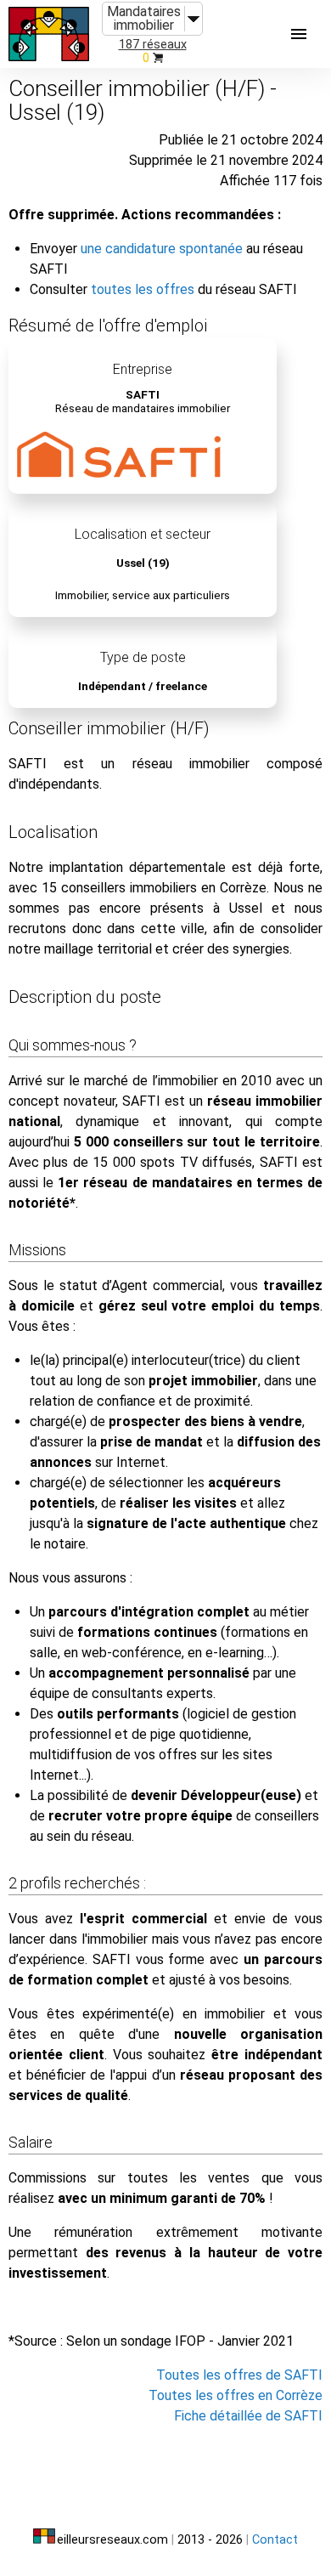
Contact (275, 2540)
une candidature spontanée (162, 249)
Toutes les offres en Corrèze (236, 2395)
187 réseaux (153, 45)
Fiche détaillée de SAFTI (248, 2416)
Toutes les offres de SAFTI (239, 2375)
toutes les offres (143, 289)
